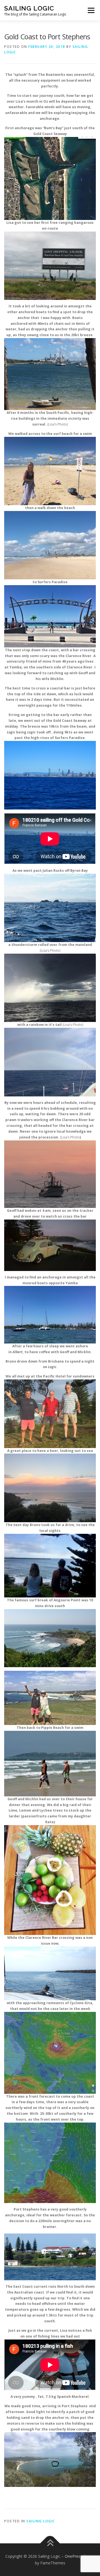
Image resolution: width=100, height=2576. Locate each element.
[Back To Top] (50, 2543)
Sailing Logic (29, 8)
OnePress (73, 2556)
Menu (91, 10)
